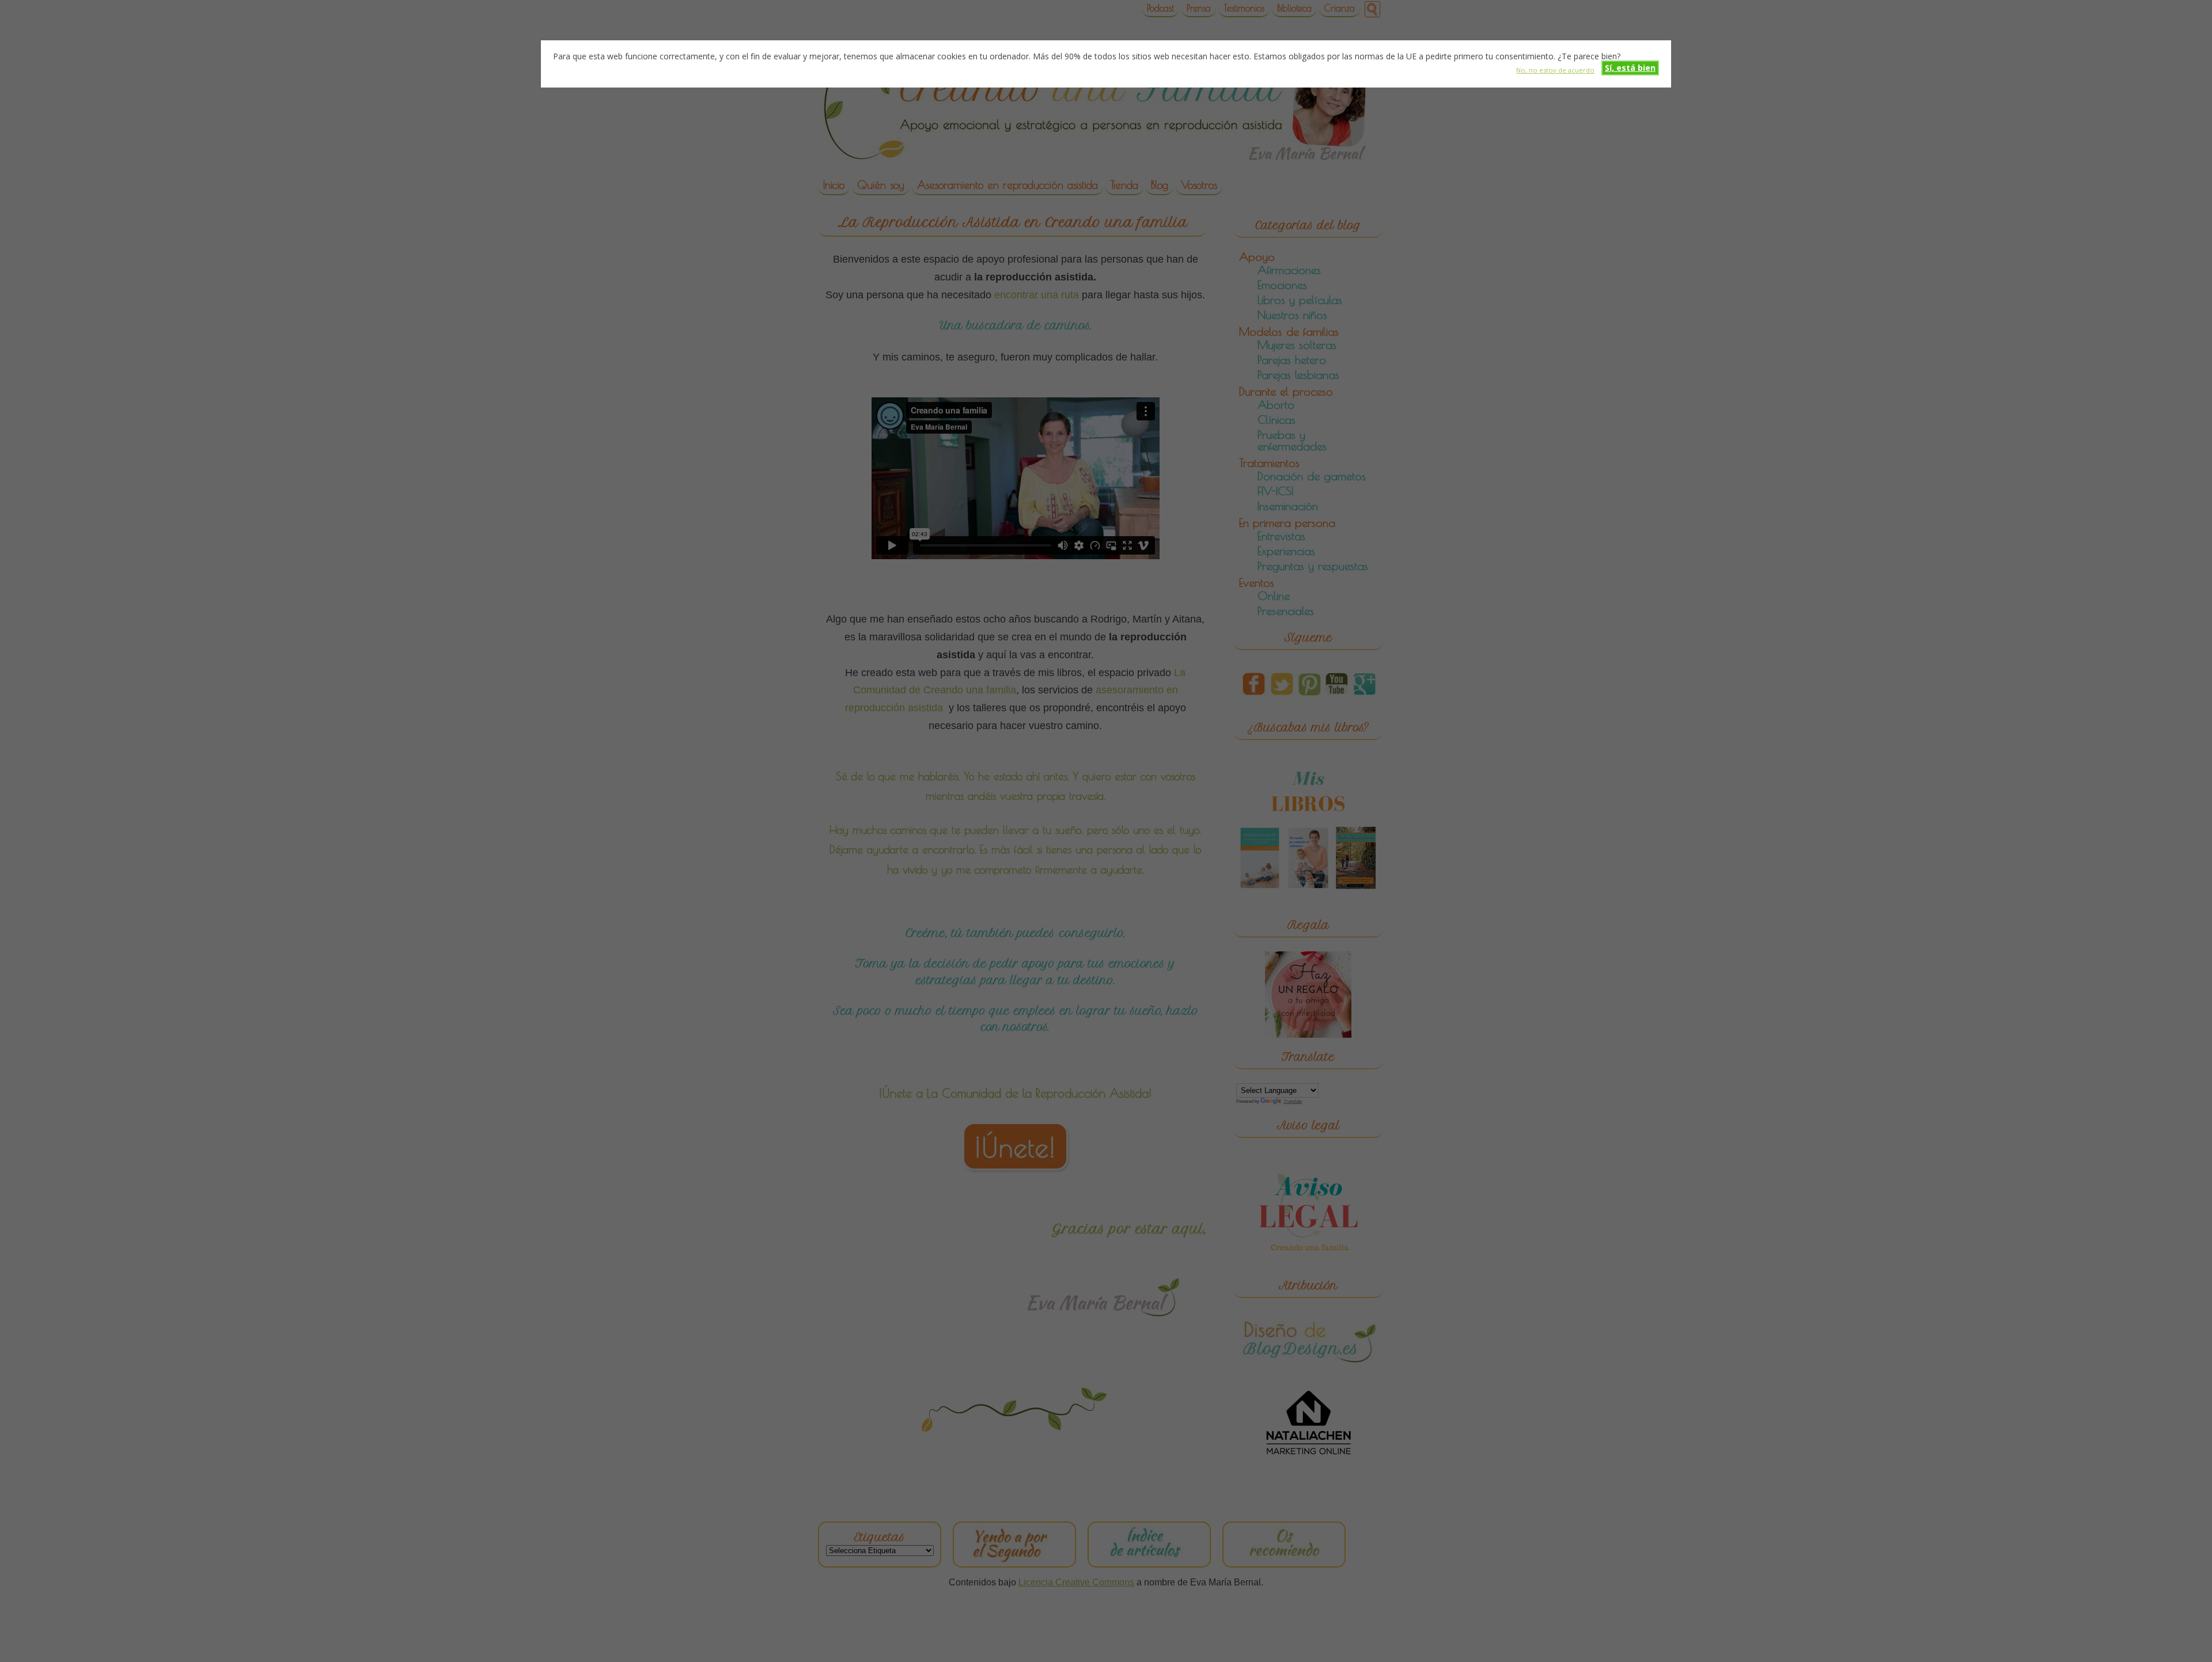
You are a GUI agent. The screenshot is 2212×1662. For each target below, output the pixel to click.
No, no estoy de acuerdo (1555, 69)
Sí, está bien (1630, 68)
